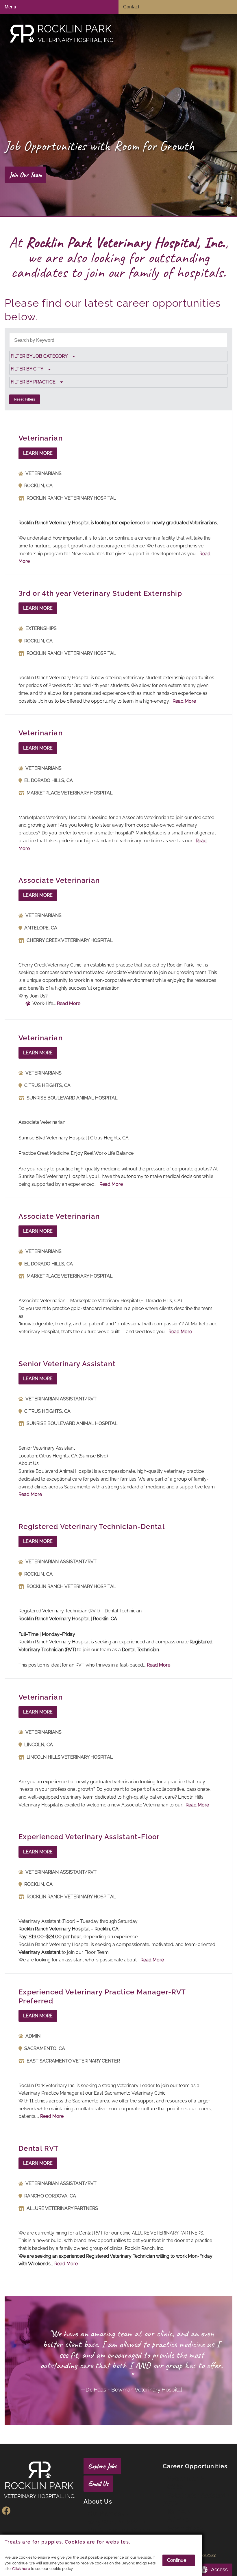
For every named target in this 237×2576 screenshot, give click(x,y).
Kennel (177, 2512)
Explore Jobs (102, 2466)
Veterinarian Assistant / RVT (197, 2499)
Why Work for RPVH (116, 2522)
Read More (184, 701)
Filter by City (27, 369)
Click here (21, 2569)
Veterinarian (41, 438)
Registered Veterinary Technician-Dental (92, 1527)
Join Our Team (25, 175)
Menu (10, 7)
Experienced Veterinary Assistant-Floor (89, 1837)
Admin (177, 2520)
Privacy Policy (205, 2555)
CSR (174, 2487)
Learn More (38, 453)
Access (219, 2570)
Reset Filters (25, 399)
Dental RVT (39, 2148)
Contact (131, 7)
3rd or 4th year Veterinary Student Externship (100, 593)
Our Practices (107, 2514)
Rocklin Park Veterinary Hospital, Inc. (125, 242)
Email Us (98, 2484)
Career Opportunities (195, 2466)
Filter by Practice (33, 382)
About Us (98, 2502)
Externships (184, 2528)
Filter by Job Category (39, 356)
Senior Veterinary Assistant (67, 1364)
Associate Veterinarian (59, 880)
